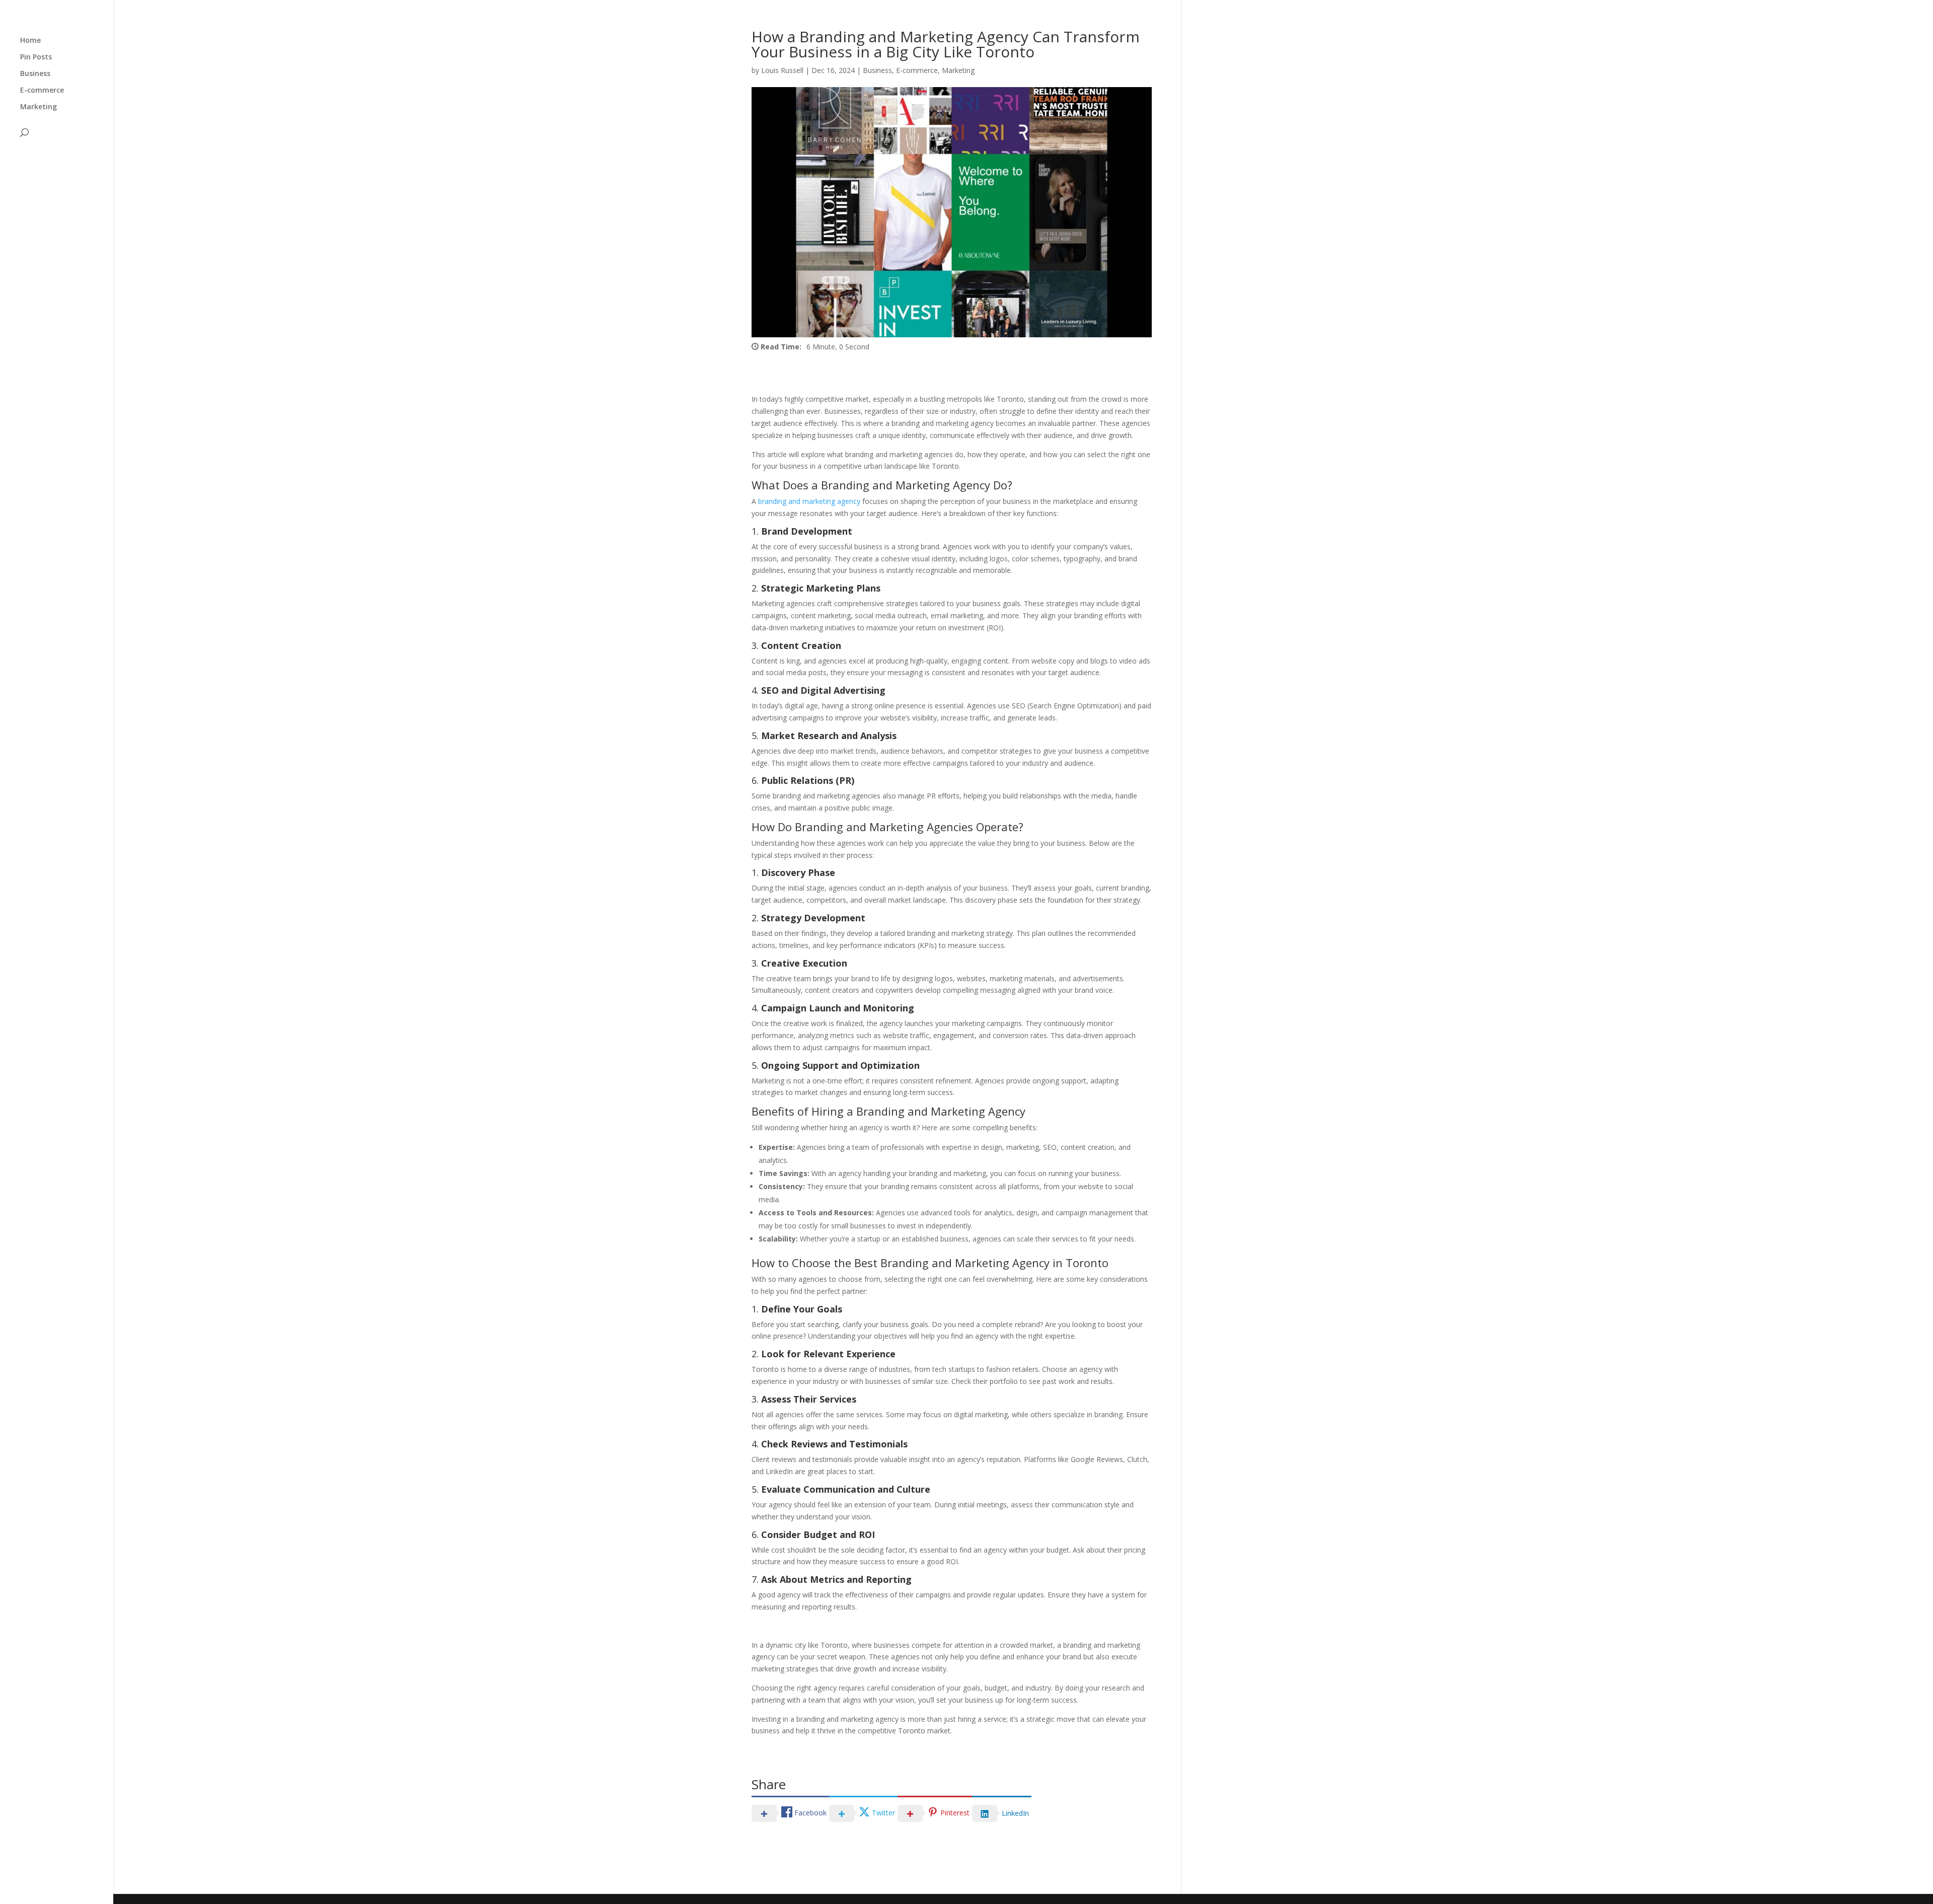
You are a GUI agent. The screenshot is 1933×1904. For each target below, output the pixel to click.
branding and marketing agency (809, 501)
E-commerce (42, 91)
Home (30, 41)
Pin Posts (36, 57)
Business (35, 74)
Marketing (39, 107)
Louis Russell (782, 70)
